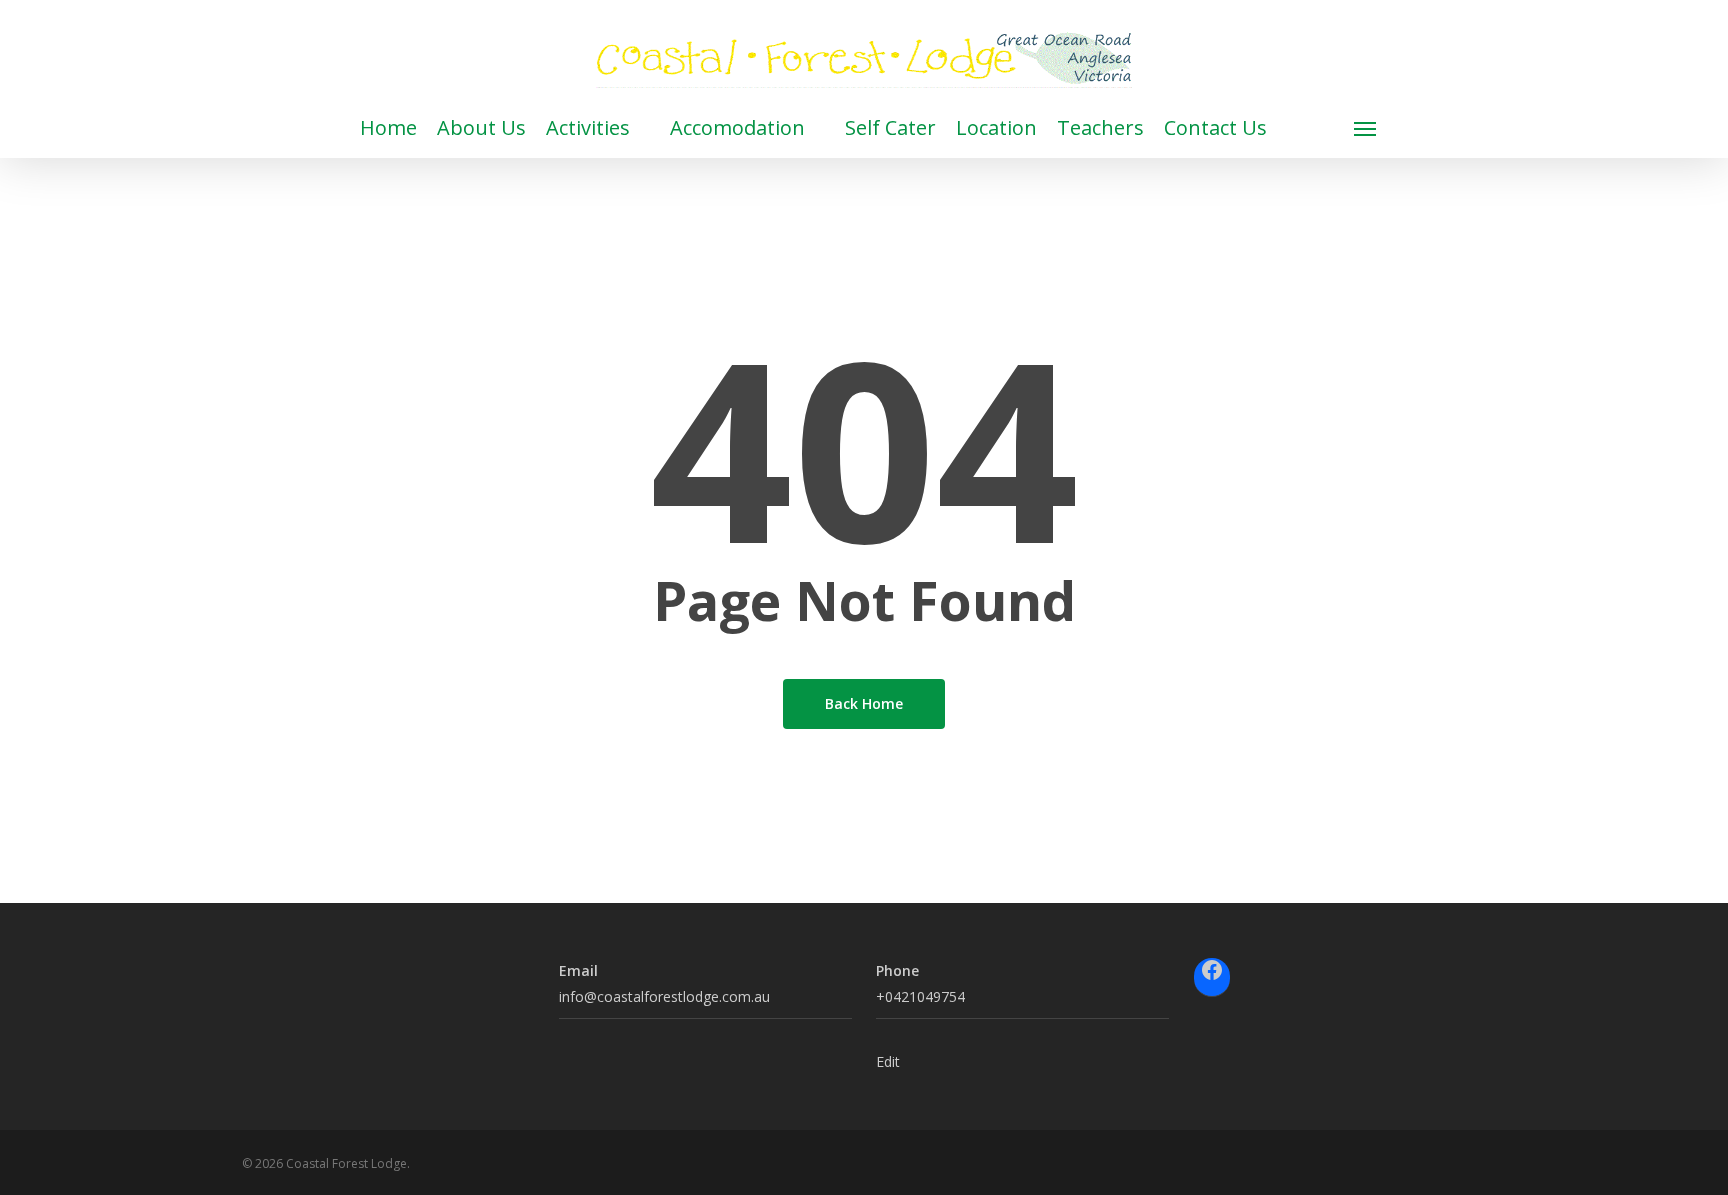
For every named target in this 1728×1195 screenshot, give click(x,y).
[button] (1366, 128)
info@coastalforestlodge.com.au (664, 996)
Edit (888, 1061)
